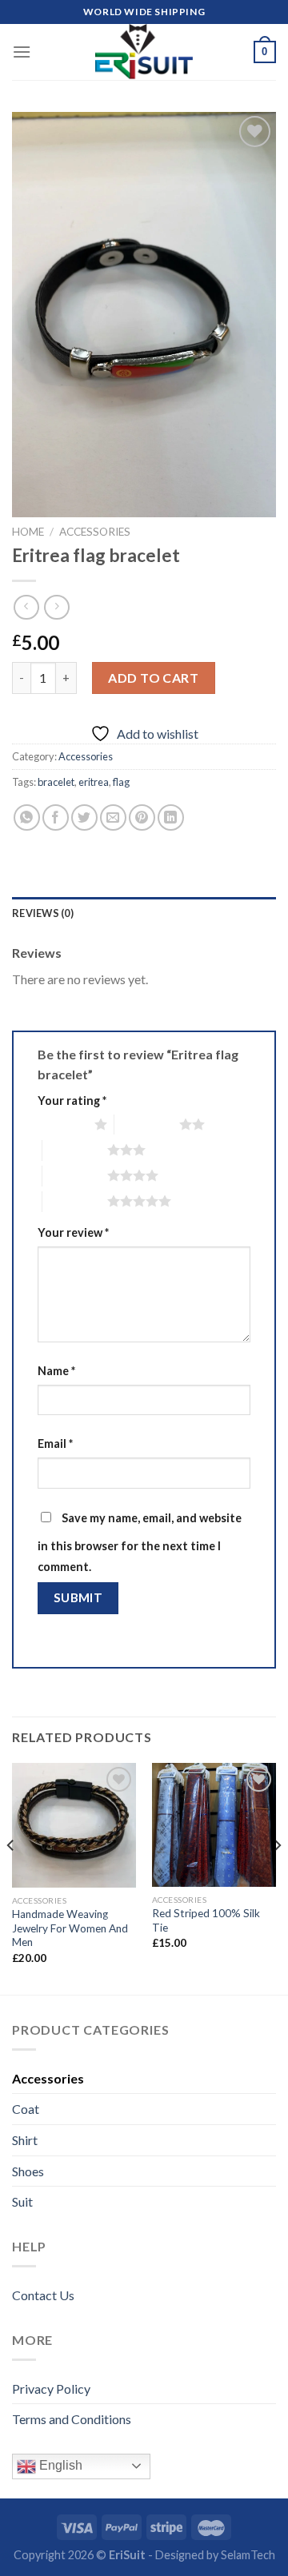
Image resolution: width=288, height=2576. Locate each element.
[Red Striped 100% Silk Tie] (214, 1825)
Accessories (95, 532)
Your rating (72, 1101)
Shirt (25, 2140)
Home (28, 532)
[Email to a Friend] (113, 817)
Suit (22, 2201)
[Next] (277, 1877)
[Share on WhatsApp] (27, 817)
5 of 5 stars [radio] (75, 1201)
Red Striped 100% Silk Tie (206, 1920)
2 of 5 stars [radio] (147, 1124)
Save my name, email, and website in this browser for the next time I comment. (140, 1542)
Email (55, 1444)
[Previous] (11, 1877)
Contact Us (43, 2295)
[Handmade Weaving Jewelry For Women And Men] (74, 1825)
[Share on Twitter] (84, 817)
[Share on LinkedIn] (171, 817)
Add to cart (153, 678)
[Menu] (22, 52)
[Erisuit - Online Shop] (144, 52)
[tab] (144, 913)
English (59, 2465)
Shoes (28, 2171)
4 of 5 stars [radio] (75, 1175)
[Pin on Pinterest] (142, 817)
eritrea (94, 782)
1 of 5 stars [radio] (62, 1124)
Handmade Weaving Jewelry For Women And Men (70, 1928)
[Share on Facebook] (56, 817)
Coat (26, 2109)
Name (56, 1371)
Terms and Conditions (72, 2419)
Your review (73, 1232)
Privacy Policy (51, 2389)
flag (121, 782)
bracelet (56, 782)
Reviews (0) (43, 913)
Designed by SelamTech (215, 2555)
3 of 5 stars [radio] (75, 1150)
